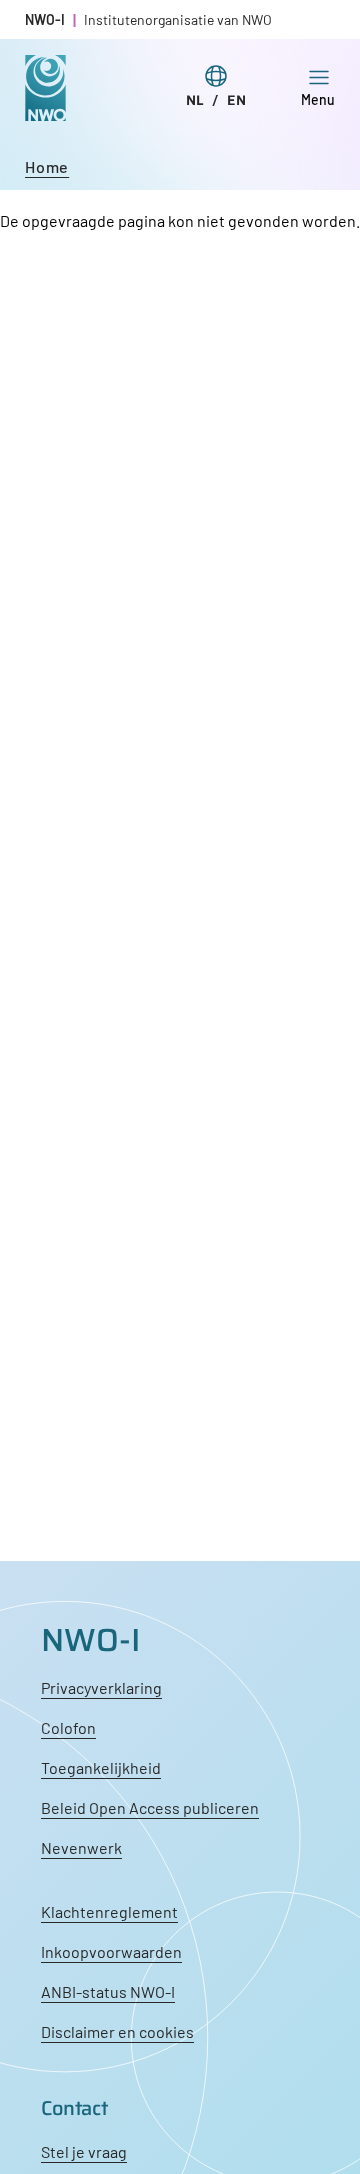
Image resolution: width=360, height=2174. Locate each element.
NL (195, 100)
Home (47, 166)
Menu (318, 99)
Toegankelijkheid (101, 1767)
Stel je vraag (84, 2151)
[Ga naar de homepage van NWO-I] (45, 105)
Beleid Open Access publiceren (150, 1807)
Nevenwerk (81, 1847)
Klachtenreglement (109, 1911)
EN (236, 100)
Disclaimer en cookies (117, 2031)
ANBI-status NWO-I (108, 1991)
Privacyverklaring (101, 1687)
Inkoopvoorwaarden (111, 1951)
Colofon (68, 1727)
